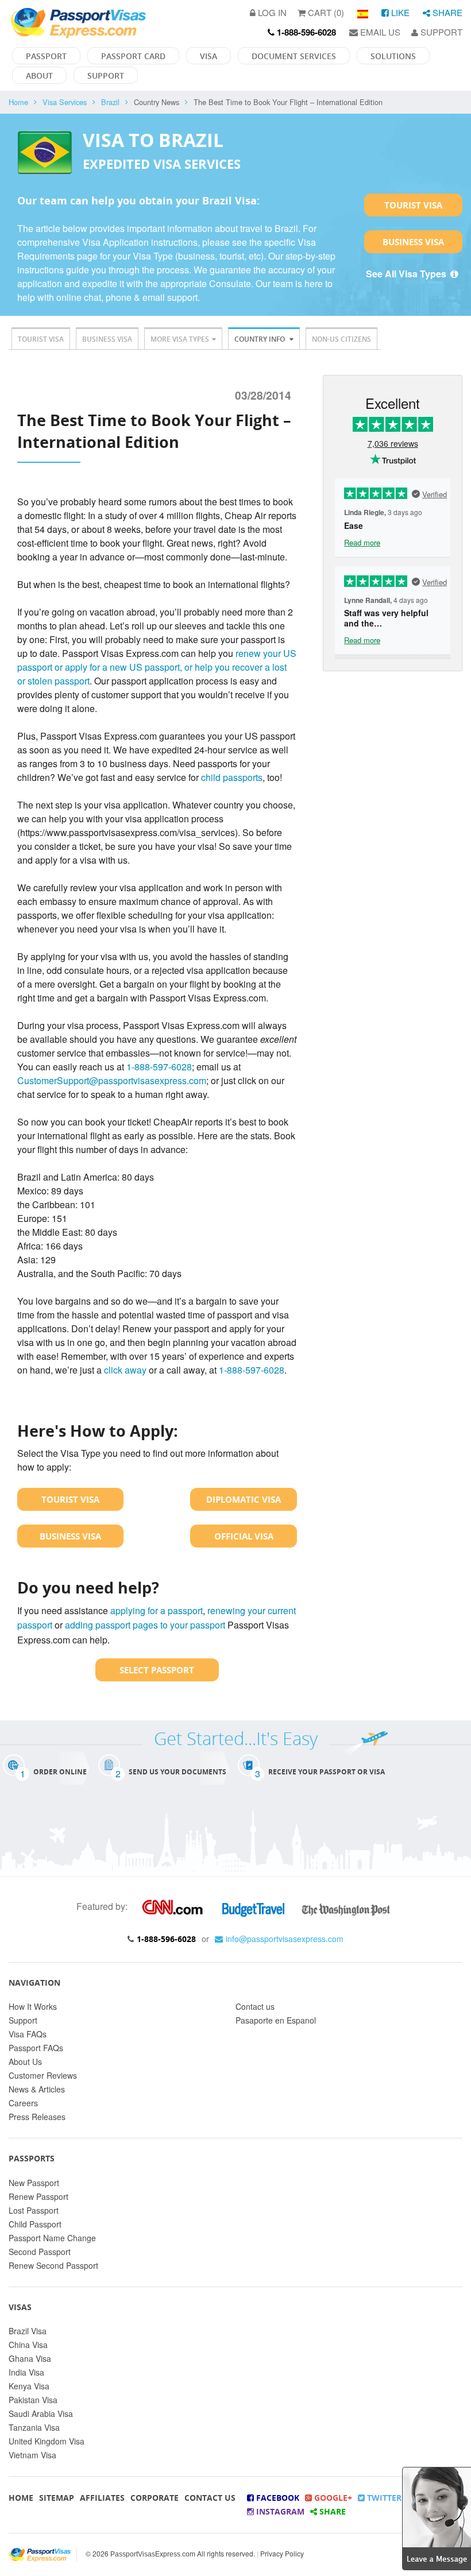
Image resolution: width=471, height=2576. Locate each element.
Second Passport (40, 2252)
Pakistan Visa (33, 2400)
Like (399, 12)
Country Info (260, 339)
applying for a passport (157, 1610)
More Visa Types (180, 339)
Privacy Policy (282, 2553)
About (39, 76)
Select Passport (157, 1670)
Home (18, 102)
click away (125, 1370)
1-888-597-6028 (159, 1067)
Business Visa (413, 242)
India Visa (26, 2372)
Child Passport (35, 2224)
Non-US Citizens (341, 339)
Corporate (155, 2498)
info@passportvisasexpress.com (285, 1939)
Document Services (294, 56)
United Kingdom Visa (47, 2441)
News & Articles (37, 2089)
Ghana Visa (30, 2358)
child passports (232, 777)
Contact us (255, 2006)
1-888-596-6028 (166, 1939)
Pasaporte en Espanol (276, 2020)
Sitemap (57, 2498)
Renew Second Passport (53, 2265)
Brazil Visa (28, 2331)
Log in (271, 12)
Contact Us (210, 2498)
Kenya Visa (29, 2386)
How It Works (33, 2006)
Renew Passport (38, 2196)
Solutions (393, 56)
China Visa (28, 2345)
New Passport (34, 2183)
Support (440, 32)
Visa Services (65, 102)
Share (446, 12)
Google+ (332, 2498)
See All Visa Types (407, 274)
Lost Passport (34, 2210)
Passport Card (133, 56)
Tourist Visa (413, 205)
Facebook (277, 2498)
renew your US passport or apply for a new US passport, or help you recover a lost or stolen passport (157, 667)
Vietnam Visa (32, 2455)
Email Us (379, 32)
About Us (25, 2061)
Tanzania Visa (34, 2427)
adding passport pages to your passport (145, 1625)
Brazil (110, 102)
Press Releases (37, 2117)
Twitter (383, 2498)
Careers (23, 2103)
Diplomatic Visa (244, 1499)
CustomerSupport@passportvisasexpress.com (112, 1080)
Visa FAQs (28, 2034)
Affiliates (102, 2498)
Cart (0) (325, 12)
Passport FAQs (36, 2048)
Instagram (279, 2511)
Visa (209, 56)
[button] (437, 2517)
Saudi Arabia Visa (41, 2413)
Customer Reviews (43, 2075)
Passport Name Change (52, 2238)
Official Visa (244, 1536)
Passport (46, 56)
